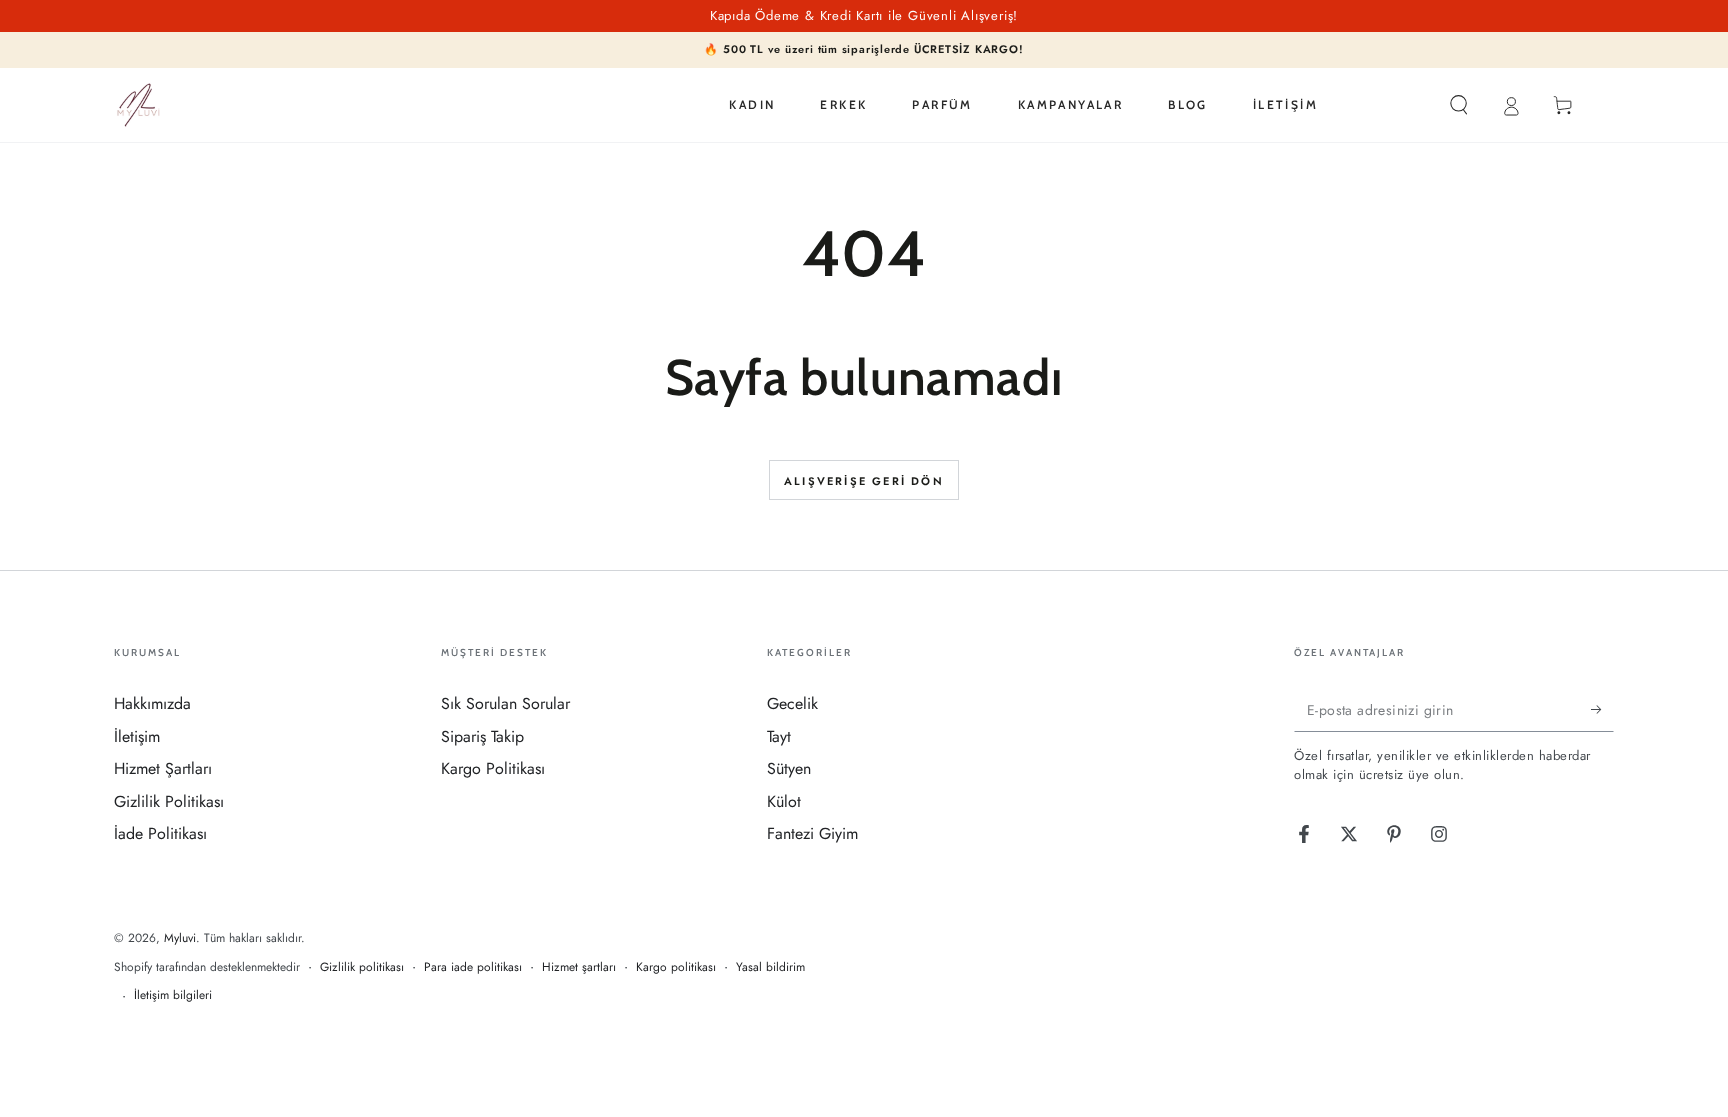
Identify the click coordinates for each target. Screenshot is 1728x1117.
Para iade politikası (473, 967)
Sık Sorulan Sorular (505, 703)
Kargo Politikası (493, 768)
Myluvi (180, 938)
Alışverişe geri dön (864, 481)
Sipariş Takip (482, 736)
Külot (784, 801)
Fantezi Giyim (812, 833)
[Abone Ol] (1602, 709)
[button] (1459, 105)
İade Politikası (160, 833)
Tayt (779, 736)
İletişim (137, 736)
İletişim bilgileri (173, 995)
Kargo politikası (676, 967)
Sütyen (789, 768)
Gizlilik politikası (362, 967)
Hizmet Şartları (163, 768)
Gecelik (792, 703)
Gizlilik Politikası (169, 801)
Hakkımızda (152, 703)
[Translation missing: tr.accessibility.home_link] (139, 105)
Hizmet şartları (579, 967)
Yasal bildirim (770, 967)
